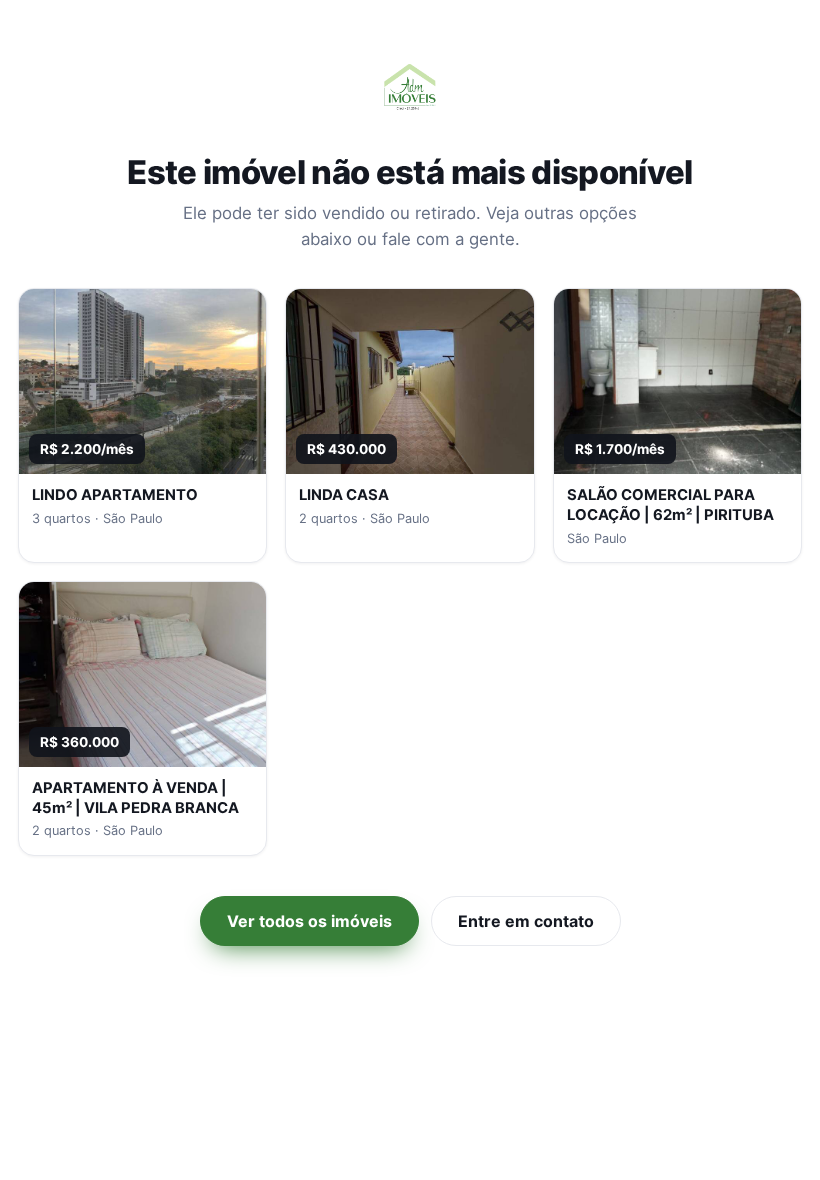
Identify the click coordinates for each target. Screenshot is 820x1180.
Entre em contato (526, 921)
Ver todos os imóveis (309, 921)
